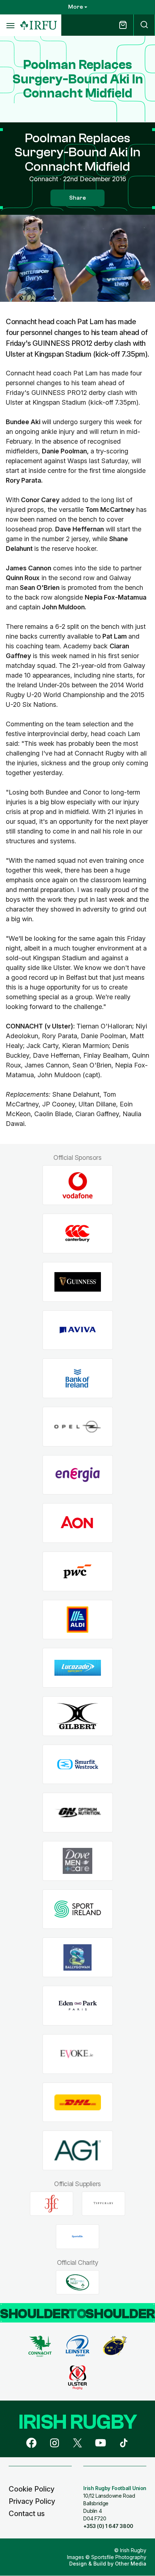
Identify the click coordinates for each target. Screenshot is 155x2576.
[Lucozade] (78, 1668)
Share (77, 198)
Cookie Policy (32, 2489)
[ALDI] (78, 1620)
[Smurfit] (78, 1764)
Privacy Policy (32, 2501)
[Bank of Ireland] (78, 1378)
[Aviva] (78, 1330)
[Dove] (78, 1861)
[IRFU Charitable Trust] (77, 2282)
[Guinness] (78, 1282)
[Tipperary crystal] (103, 2203)
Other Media (131, 2564)
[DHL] (78, 2102)
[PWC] (78, 1572)
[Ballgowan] (78, 1957)
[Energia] (78, 1475)
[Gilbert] (78, 1716)
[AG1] (78, 2151)
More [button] (76, 7)
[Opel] (78, 1426)
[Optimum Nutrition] (78, 1813)
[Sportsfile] (77, 2237)
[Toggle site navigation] (10, 25)
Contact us (27, 2514)
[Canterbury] (78, 1234)
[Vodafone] (78, 1185)
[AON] (78, 1523)
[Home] (39, 25)
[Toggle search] (144, 25)
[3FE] (52, 2203)
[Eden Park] (78, 2006)
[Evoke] (78, 2054)
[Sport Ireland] (78, 1909)
